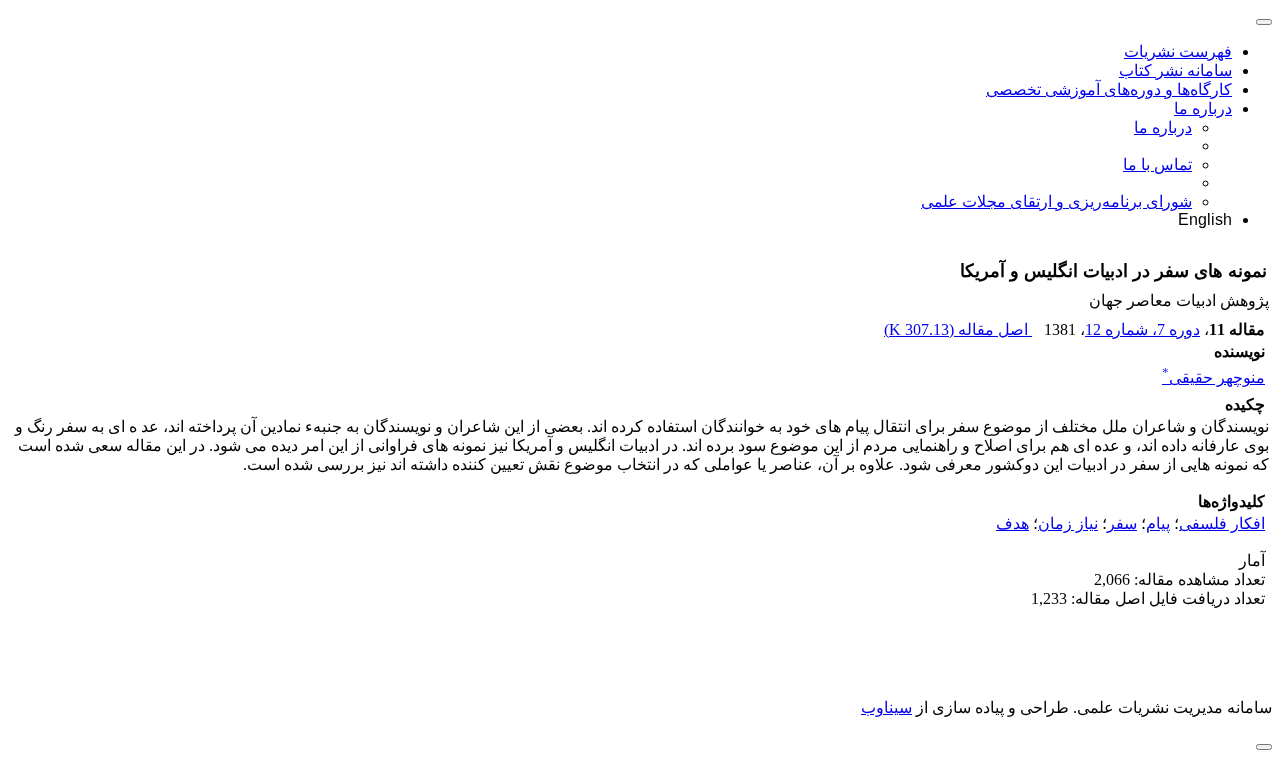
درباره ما (1203, 108)
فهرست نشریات (1178, 51)
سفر (1122, 523)
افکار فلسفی (1222, 523)
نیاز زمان (1068, 523)
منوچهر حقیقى (1213, 377)
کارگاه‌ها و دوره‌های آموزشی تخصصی (1109, 89)
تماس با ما (1157, 164)
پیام (1158, 523)
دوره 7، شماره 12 (1142, 329)
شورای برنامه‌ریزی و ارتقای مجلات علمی (1056, 201)
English (1205, 219)
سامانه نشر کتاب (1175, 70)
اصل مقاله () (958, 329)
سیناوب (886, 707)
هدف (1012, 523)
